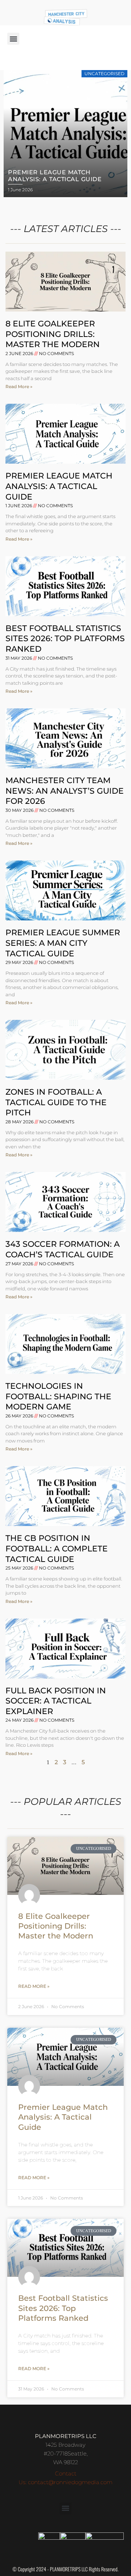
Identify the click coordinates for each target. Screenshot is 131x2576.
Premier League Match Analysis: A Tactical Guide (59, 486)
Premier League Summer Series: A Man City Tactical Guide (63, 943)
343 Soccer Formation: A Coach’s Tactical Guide (63, 1249)
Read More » (19, 386)
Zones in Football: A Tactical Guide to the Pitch (56, 1102)
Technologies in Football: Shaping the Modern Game (58, 1396)
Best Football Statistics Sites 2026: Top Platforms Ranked (65, 639)
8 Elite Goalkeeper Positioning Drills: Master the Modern (53, 334)
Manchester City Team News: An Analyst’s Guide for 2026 (65, 791)
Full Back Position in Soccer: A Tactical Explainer (56, 1701)
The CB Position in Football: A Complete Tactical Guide (57, 1549)
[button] (13, 39)
